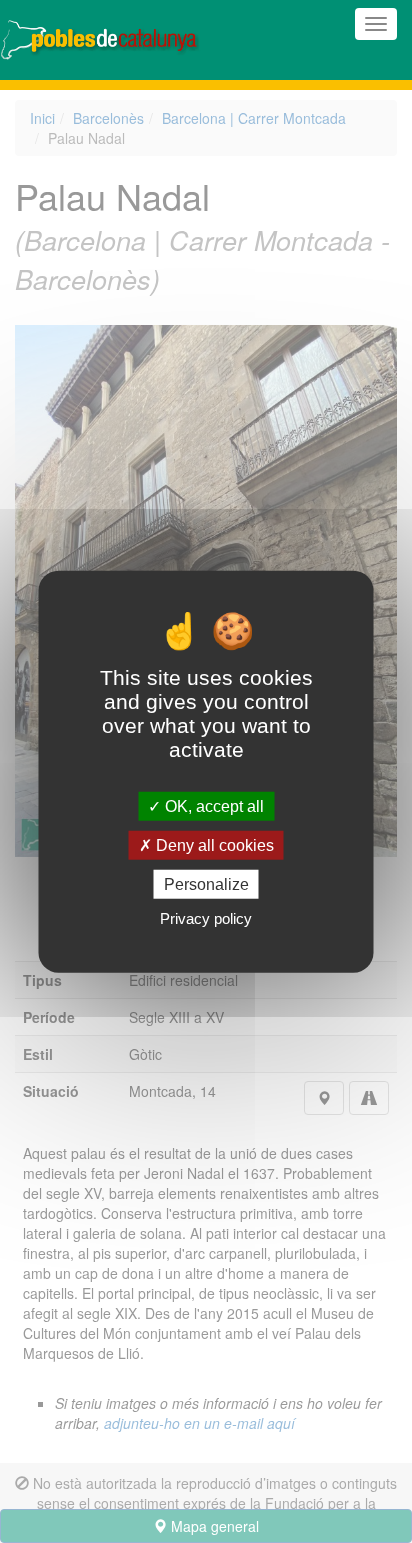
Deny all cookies (213, 844)
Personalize (206, 884)
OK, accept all (212, 805)
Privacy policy (206, 918)
